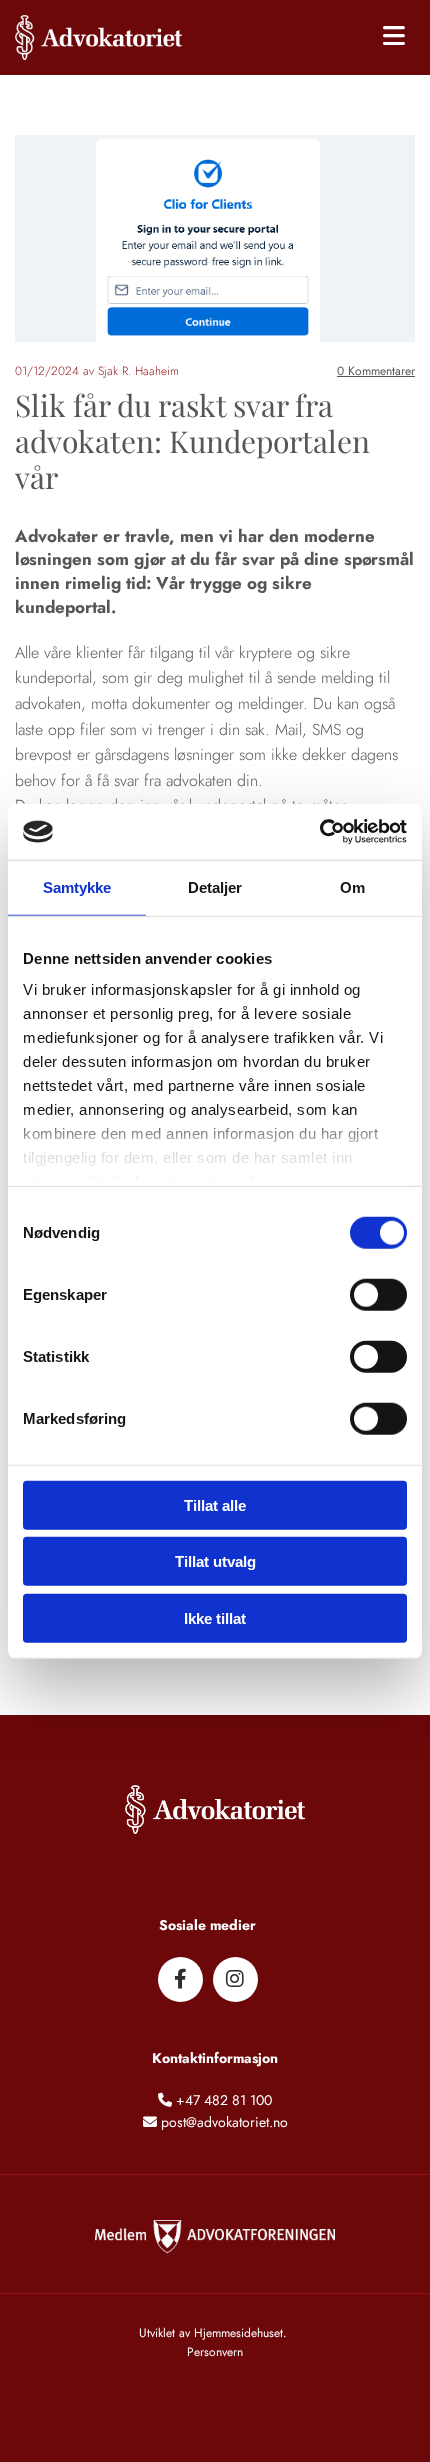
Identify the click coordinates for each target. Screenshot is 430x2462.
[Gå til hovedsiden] (107, 37)
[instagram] (235, 1979)
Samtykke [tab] (77, 886)
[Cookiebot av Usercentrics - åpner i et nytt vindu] (319, 832)
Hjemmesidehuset (238, 2333)
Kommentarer (376, 371)
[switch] (378, 1294)
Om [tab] (352, 886)
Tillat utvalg (215, 1561)
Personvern (215, 2352)
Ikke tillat (215, 1617)
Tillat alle (215, 1504)
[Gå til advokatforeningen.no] (215, 2241)
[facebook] (180, 1979)
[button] (315, 38)
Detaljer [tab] (215, 886)
